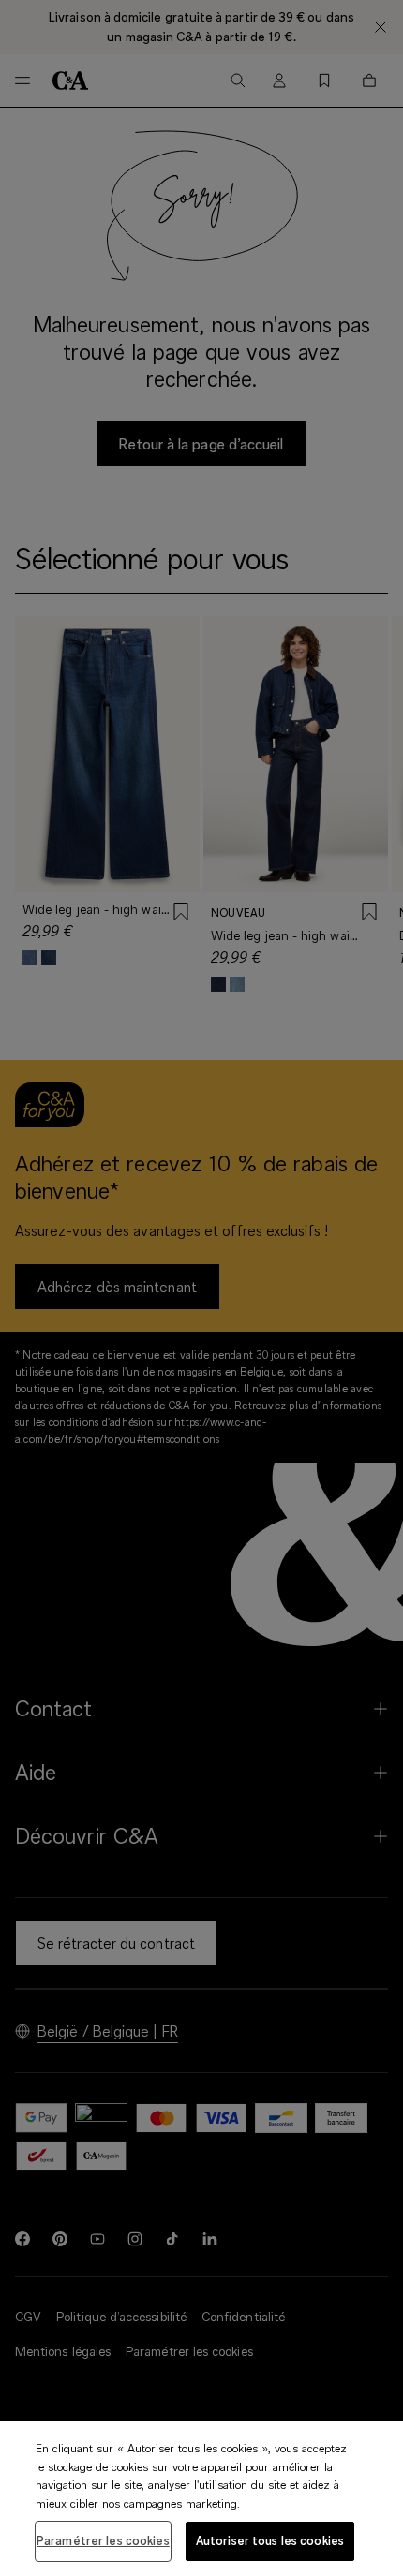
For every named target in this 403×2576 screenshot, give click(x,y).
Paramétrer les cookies (103, 2540)
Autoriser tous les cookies (270, 2540)
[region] (201, 2498)
